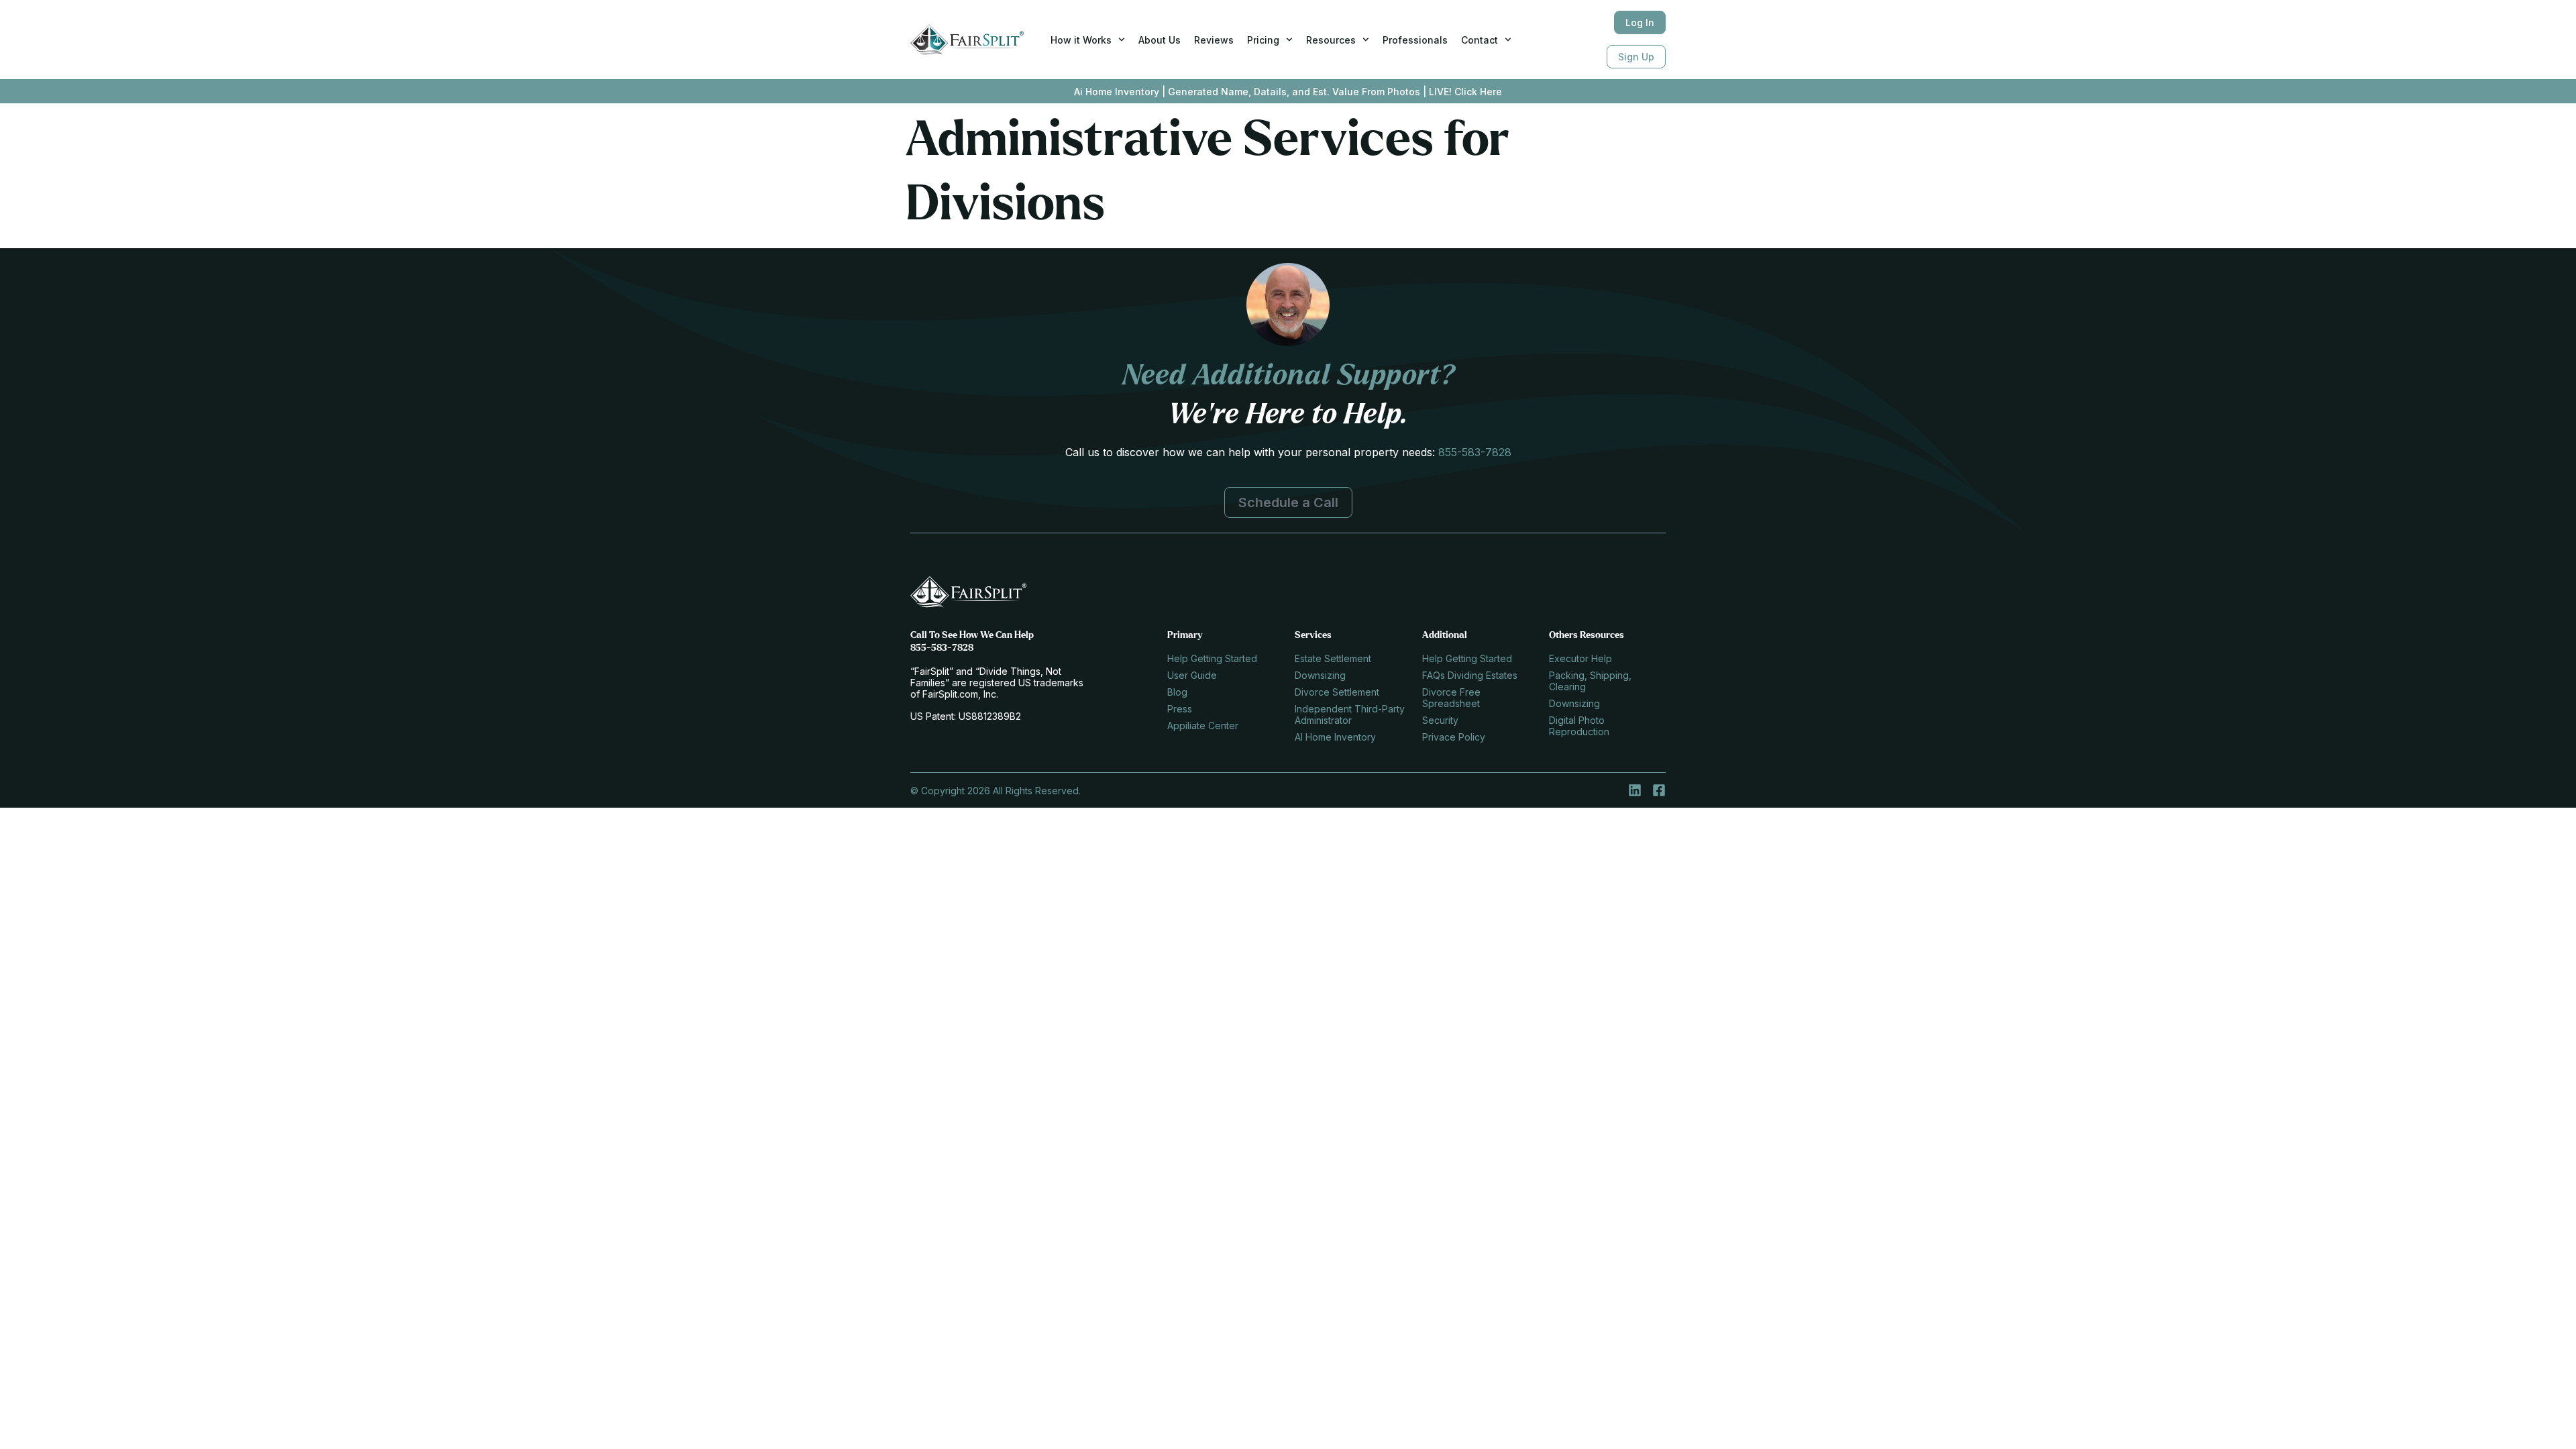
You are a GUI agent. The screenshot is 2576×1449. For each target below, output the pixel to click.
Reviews (1214, 40)
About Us (1160, 40)
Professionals (1415, 40)
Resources (1331, 40)
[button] (1288, 502)
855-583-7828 (1475, 452)
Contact (1480, 40)
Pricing (1263, 40)
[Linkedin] (1635, 790)
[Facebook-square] (1659, 790)
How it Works (1081, 40)
